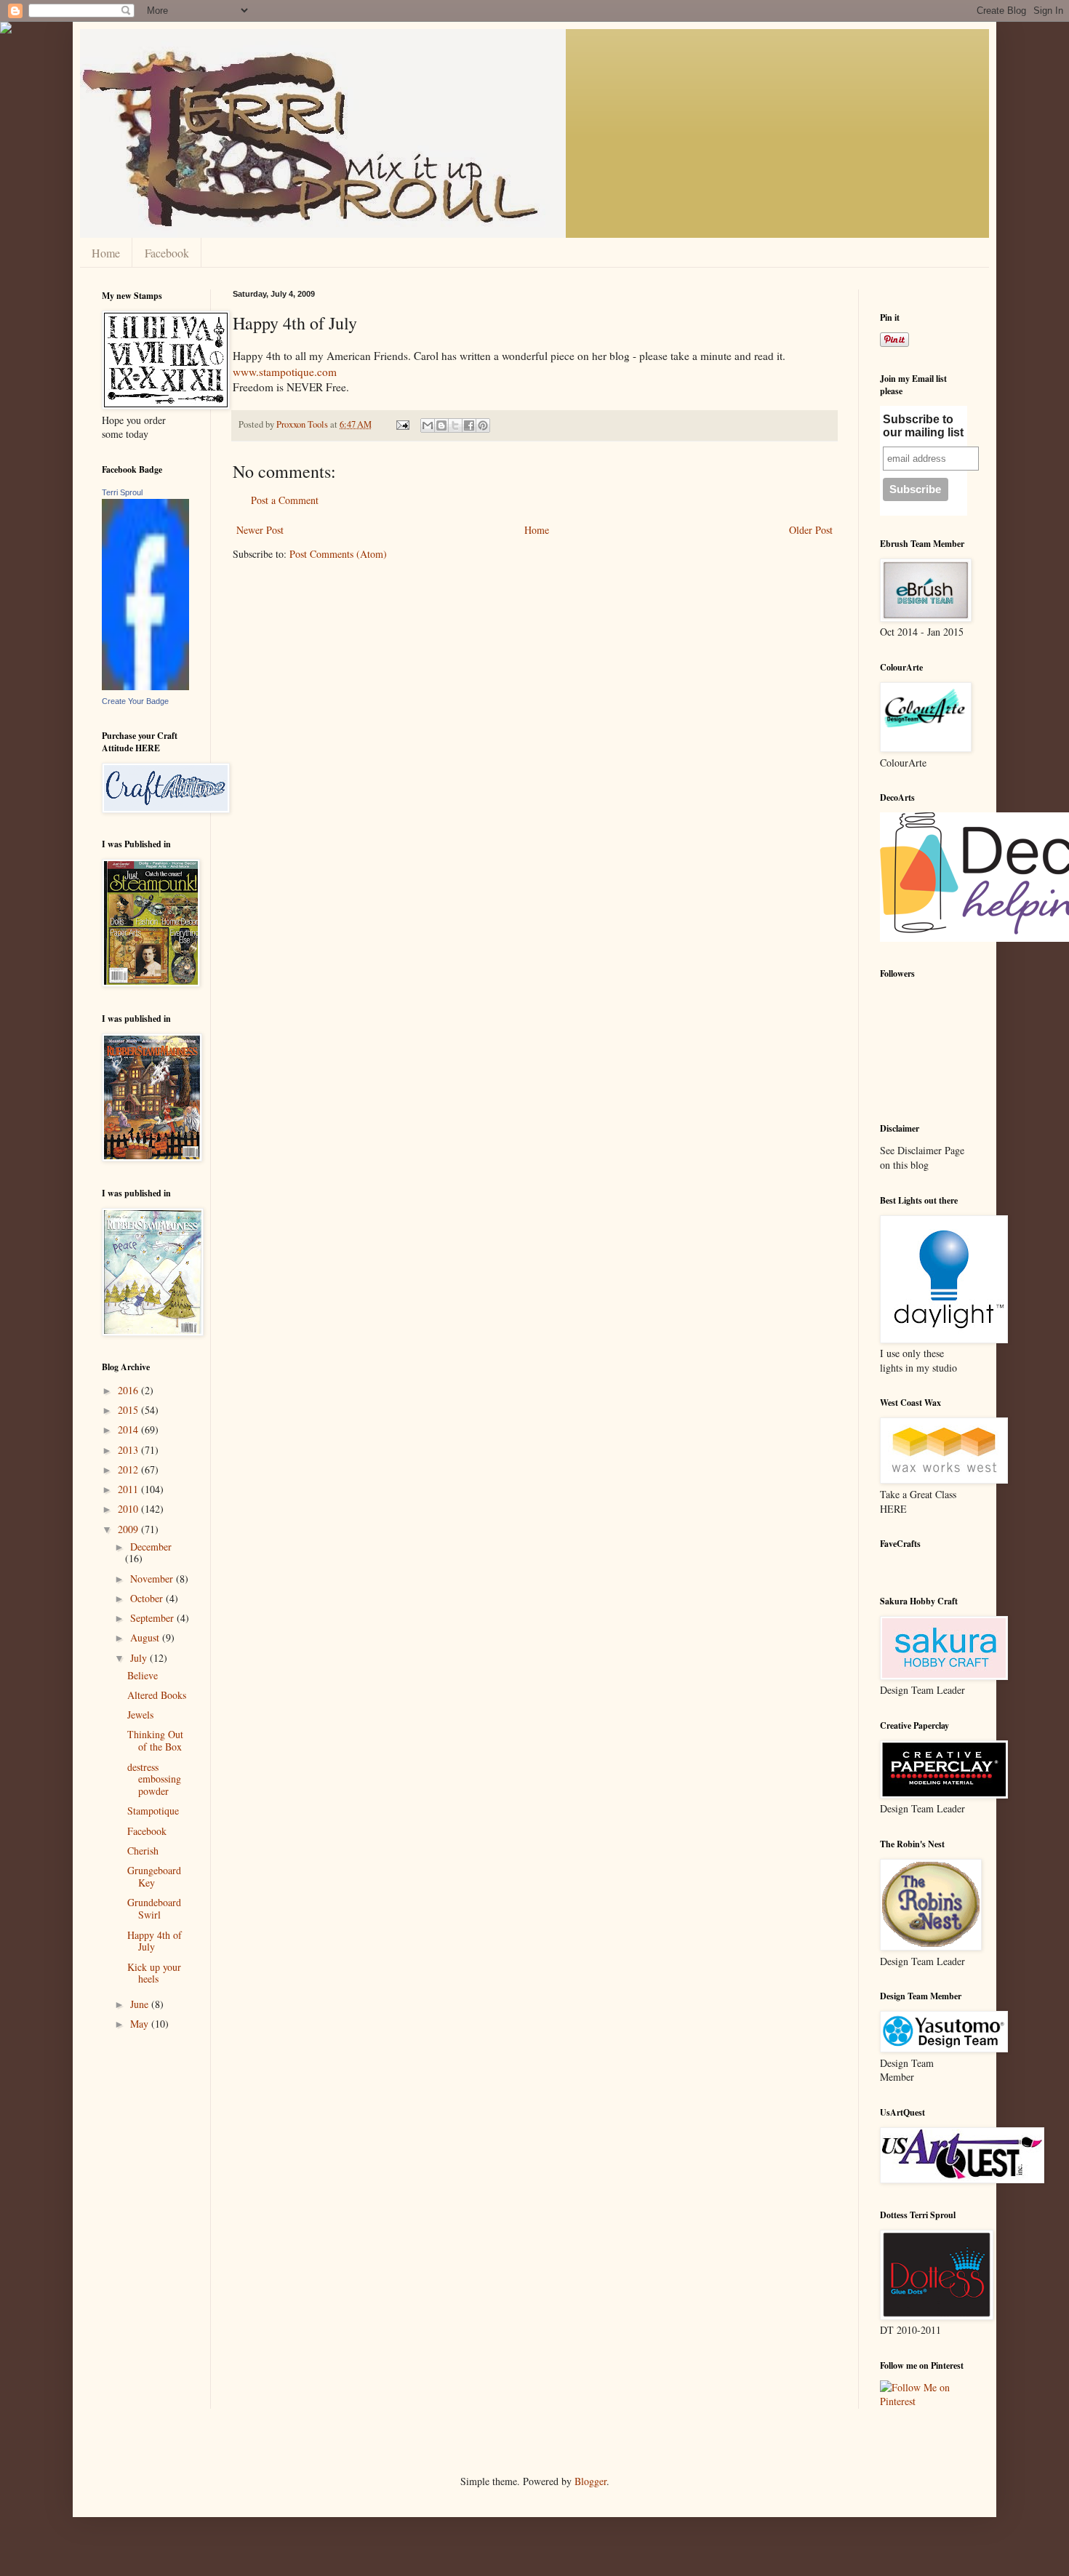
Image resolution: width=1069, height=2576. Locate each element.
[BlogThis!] (441, 425)
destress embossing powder (154, 1779)
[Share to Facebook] (469, 425)
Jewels (140, 1715)
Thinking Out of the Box (155, 1740)
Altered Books (157, 1695)
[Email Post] (402, 424)
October (148, 1598)
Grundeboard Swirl (154, 1908)
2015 (129, 1410)
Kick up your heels (154, 1973)
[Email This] (428, 425)
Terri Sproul (122, 492)
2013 (129, 1450)
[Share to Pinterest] (483, 425)
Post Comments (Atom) (338, 554)
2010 (129, 1509)
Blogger (590, 2481)
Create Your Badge (135, 701)
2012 (129, 1469)
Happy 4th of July (155, 1941)
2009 (129, 1529)
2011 (129, 1489)
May (141, 2024)
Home (106, 253)
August (146, 1637)
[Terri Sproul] (145, 686)
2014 (129, 1429)
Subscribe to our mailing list (923, 426)
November (153, 1579)
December (151, 1547)
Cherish (143, 1851)
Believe (143, 1675)
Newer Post (260, 530)
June (141, 2004)
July (140, 1658)
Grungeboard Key (154, 1876)
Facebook (167, 253)
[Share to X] (455, 425)
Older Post (811, 530)
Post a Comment (285, 500)
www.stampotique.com (285, 372)
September (153, 1618)
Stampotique (153, 1811)
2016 (129, 1390)
